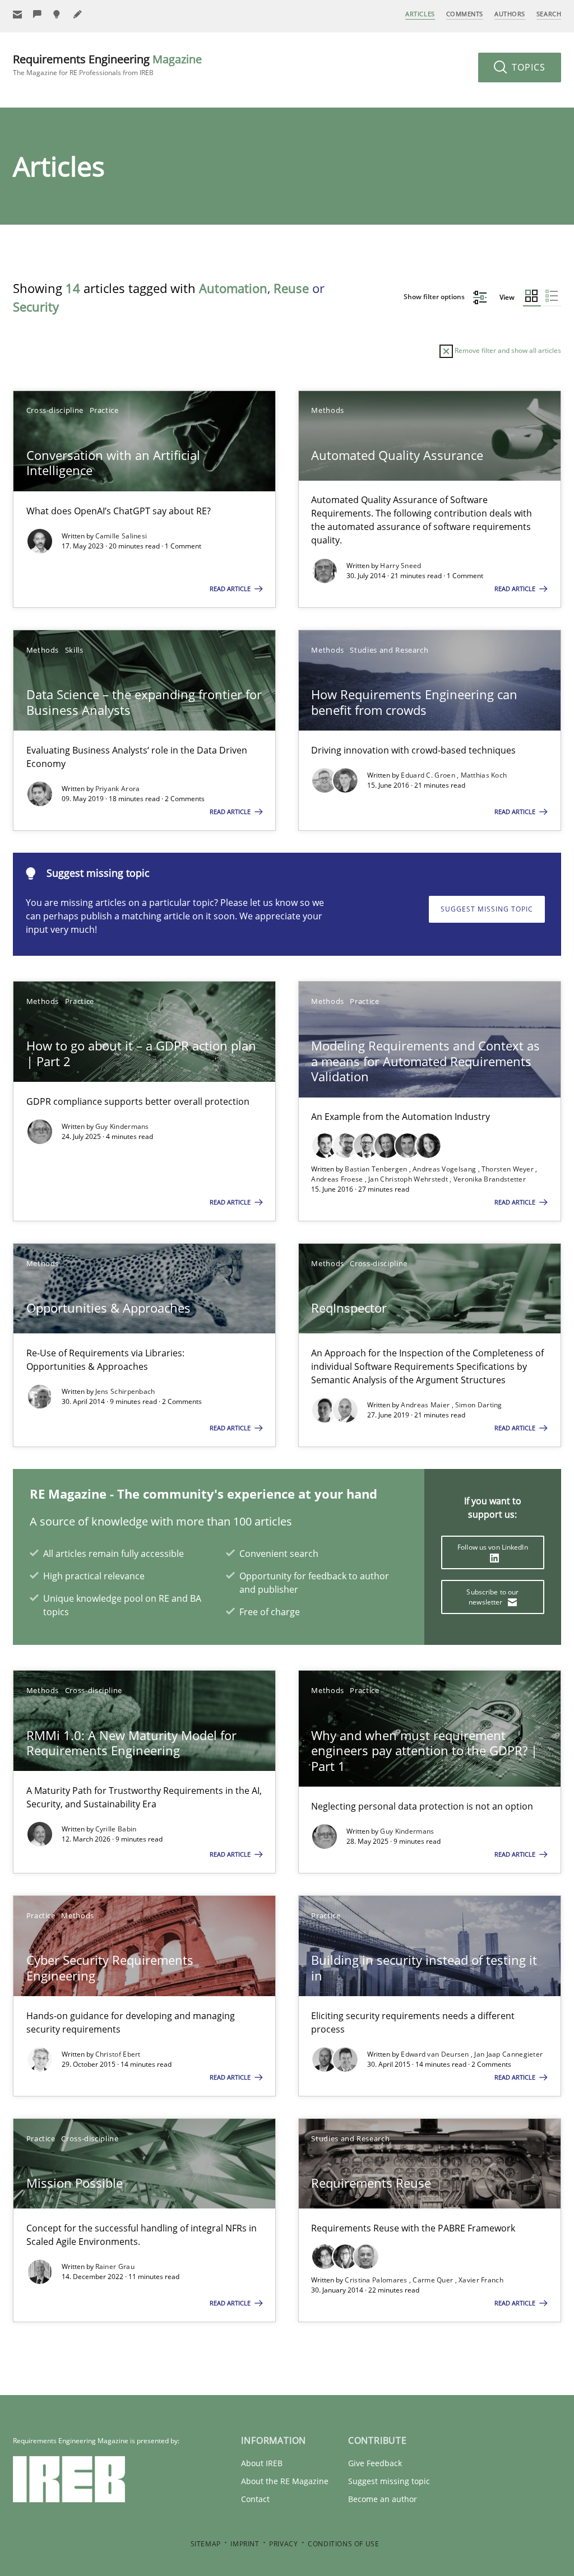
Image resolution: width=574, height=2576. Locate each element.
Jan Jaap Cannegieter (508, 2054)
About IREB (262, 2463)
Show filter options (435, 297)
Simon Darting (479, 1405)
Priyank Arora (118, 789)
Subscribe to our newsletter (492, 1597)
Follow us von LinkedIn (493, 1547)
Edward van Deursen (436, 2054)
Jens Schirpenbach (125, 1391)
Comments (465, 14)
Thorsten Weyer (509, 1169)
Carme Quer (434, 2280)
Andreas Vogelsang (445, 1169)
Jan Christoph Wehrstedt (409, 1179)
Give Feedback (375, 2463)
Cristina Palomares (377, 2280)
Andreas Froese (338, 1179)
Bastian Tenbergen (377, 1169)
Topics (527, 67)
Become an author (383, 2499)
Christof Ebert (118, 2054)
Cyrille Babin (116, 1829)
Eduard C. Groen (429, 775)
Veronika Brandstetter (490, 1179)
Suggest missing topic (487, 909)
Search (549, 14)
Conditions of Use (343, 2544)
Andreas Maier (426, 1405)
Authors (510, 14)
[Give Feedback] (38, 14)
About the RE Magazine (285, 2481)
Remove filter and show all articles (507, 350)
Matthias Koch (484, 775)
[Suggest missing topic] (58, 14)
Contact (255, 2499)
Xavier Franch (481, 2280)
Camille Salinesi (121, 536)
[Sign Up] (17, 14)
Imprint (245, 2544)
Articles (420, 14)
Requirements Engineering (107, 65)
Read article (231, 589)
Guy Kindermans (122, 1126)
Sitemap (206, 2544)
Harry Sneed (401, 566)
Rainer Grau (115, 2266)
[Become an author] (78, 14)
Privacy (283, 2544)
